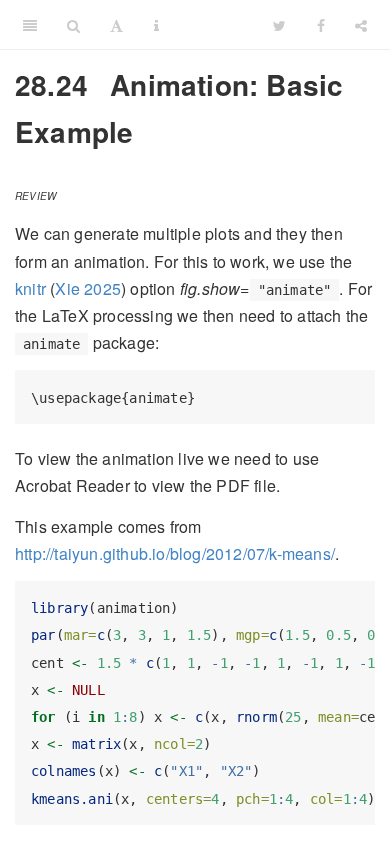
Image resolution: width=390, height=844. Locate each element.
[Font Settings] (116, 25)
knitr (30, 288)
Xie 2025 (88, 288)
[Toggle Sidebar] (30, 25)
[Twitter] (279, 25)
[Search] (73, 25)
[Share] (361, 25)
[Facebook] (321, 25)
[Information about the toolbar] (156, 25)
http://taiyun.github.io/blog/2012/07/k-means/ (175, 553)
